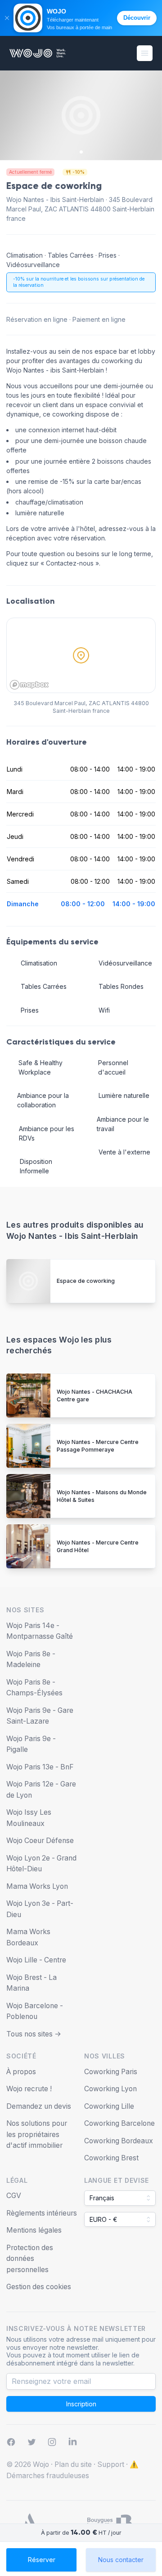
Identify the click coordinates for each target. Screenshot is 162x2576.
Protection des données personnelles (30, 2259)
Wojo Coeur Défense (40, 1841)
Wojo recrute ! (29, 2089)
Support (111, 2464)
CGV (14, 2196)
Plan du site (73, 2464)
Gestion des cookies (39, 2287)
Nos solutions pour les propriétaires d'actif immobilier (37, 2134)
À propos (21, 2072)
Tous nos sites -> (34, 2034)
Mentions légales (34, 2230)
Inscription (81, 2404)
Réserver (42, 2560)
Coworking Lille (109, 2106)
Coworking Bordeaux (119, 2141)
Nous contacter (121, 2560)
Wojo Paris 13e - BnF (40, 1767)
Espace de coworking (86, 1281)
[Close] (7, 18)
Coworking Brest (111, 2158)
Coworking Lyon (110, 2089)
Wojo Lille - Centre (36, 1960)
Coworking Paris (111, 2072)
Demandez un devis (39, 2106)
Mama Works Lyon (37, 1886)
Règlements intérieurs (42, 2213)
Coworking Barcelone (119, 2123)
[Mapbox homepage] (29, 685)
